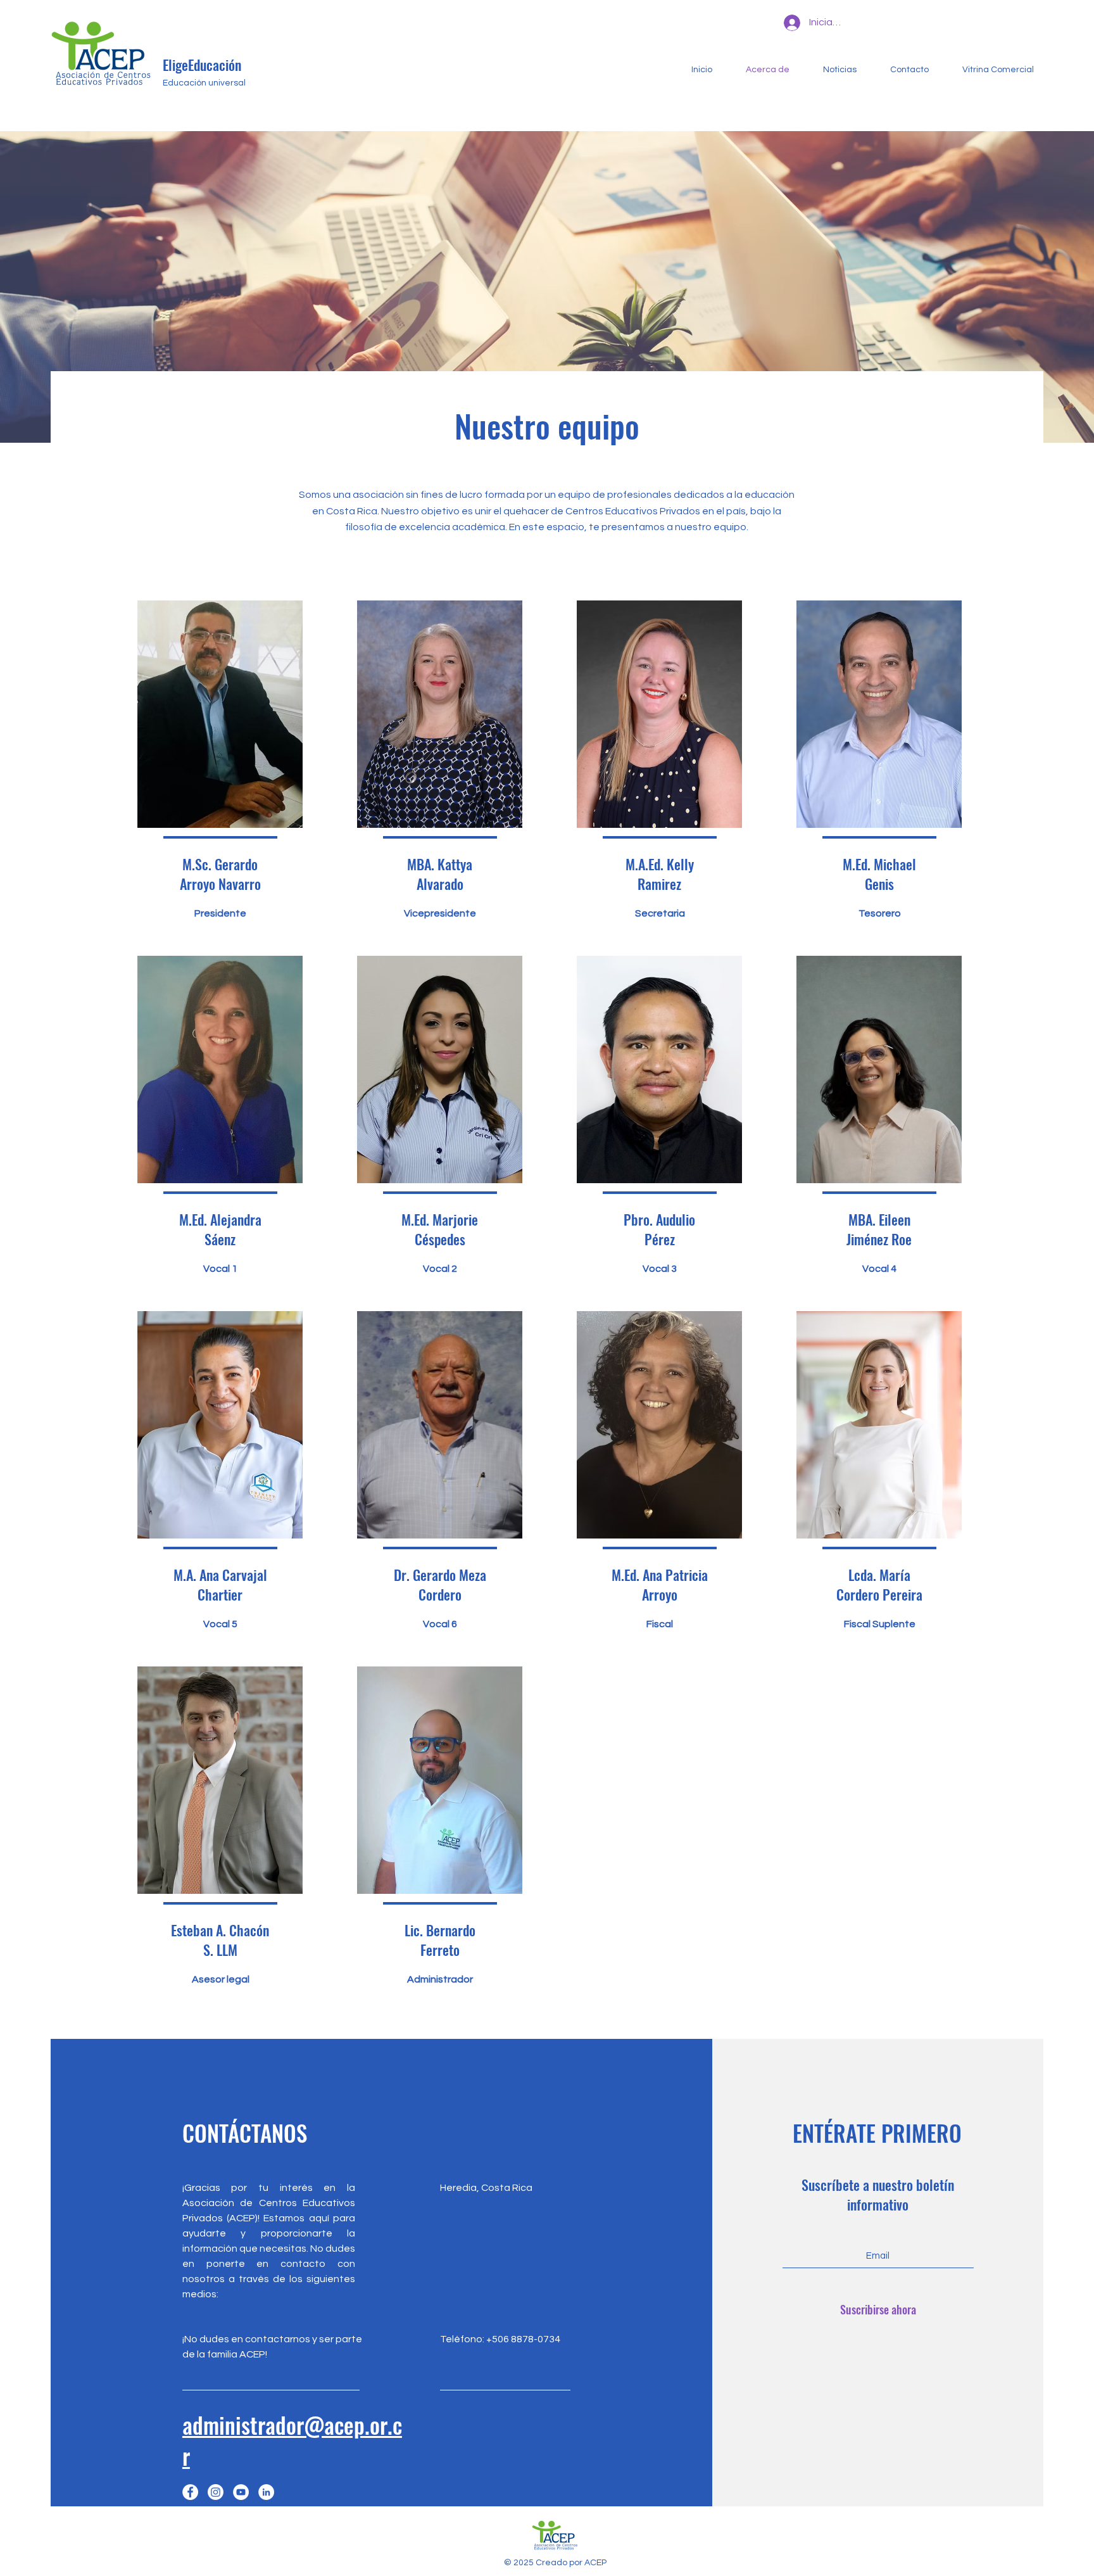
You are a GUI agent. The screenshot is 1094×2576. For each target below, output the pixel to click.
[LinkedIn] (266, 2492)
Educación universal (204, 83)
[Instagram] (216, 2492)
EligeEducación (202, 65)
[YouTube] (241, 2492)
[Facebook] (190, 2492)
